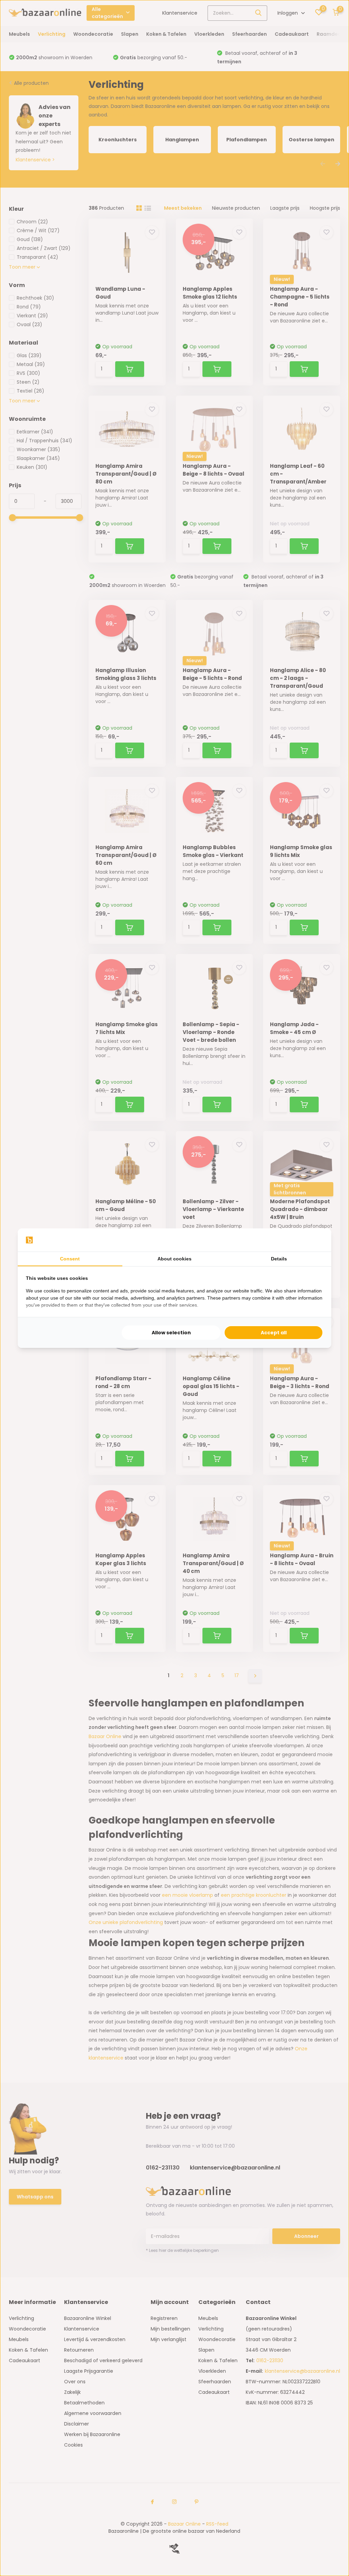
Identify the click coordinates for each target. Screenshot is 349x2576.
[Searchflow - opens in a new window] (315, 1240)
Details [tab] (279, 1259)
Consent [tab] (70, 1259)
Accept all (274, 1333)
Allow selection (171, 1333)
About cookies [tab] (174, 1259)
